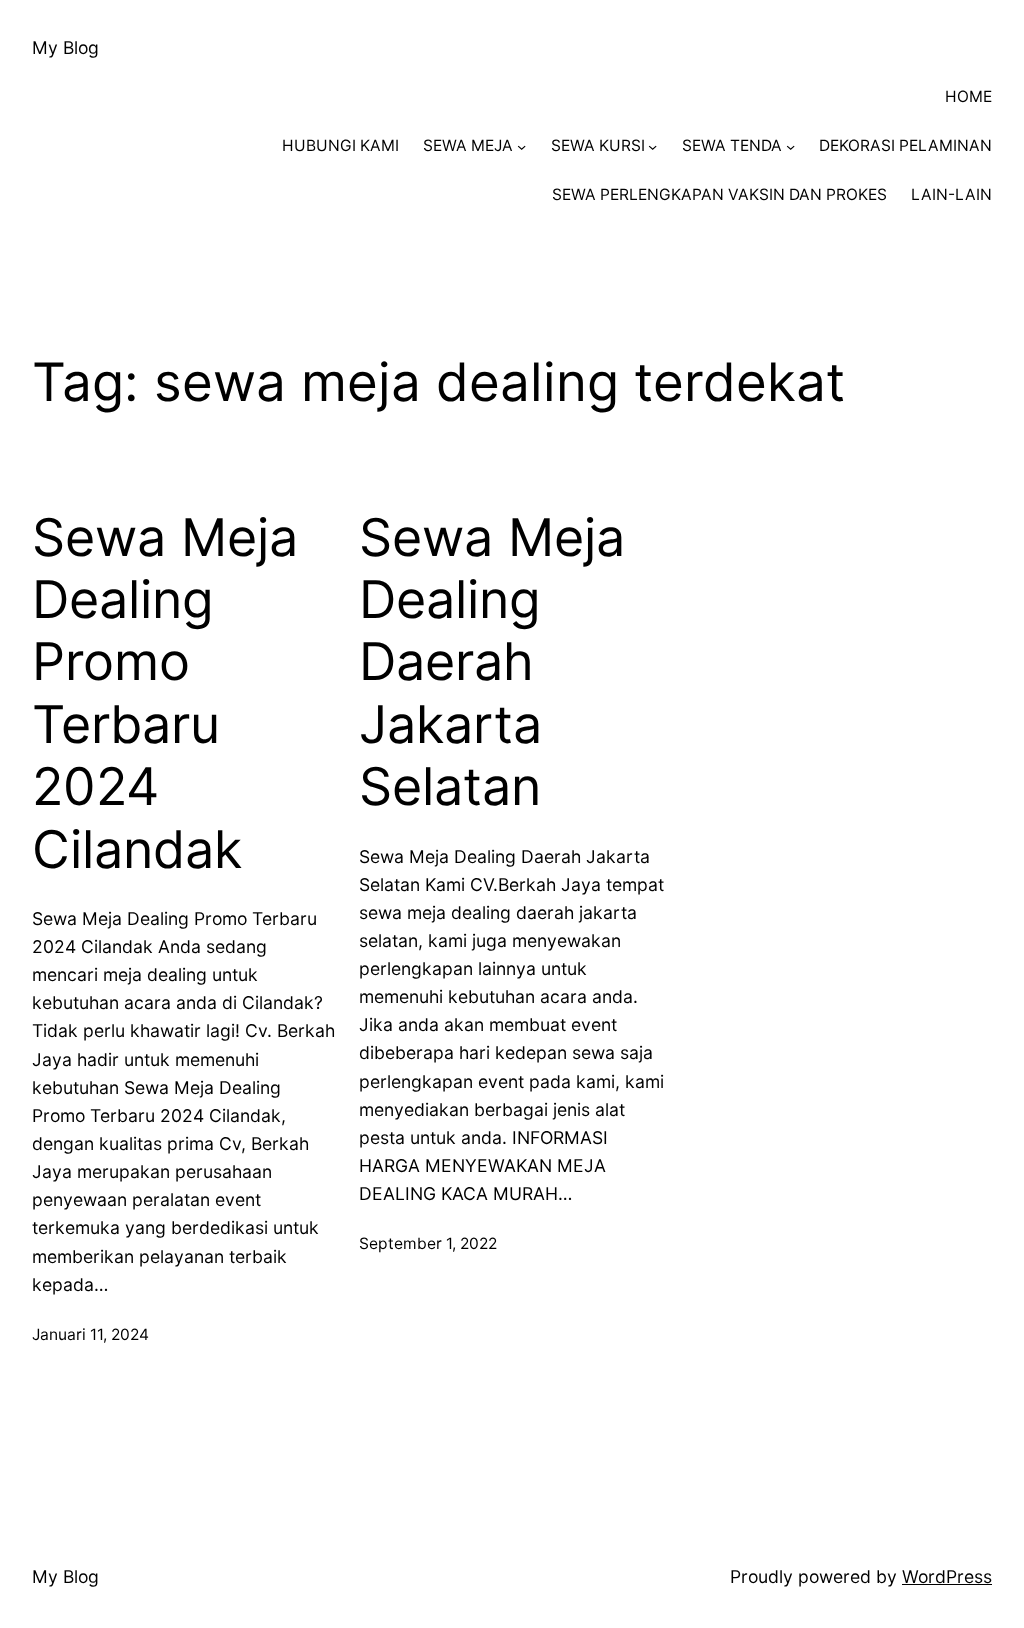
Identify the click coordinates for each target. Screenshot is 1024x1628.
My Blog (65, 47)
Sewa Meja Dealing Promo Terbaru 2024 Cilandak (165, 694)
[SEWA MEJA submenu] (521, 146)
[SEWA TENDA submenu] (790, 146)
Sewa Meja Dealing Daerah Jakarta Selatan (492, 663)
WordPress (947, 1576)
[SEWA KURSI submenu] (652, 146)
